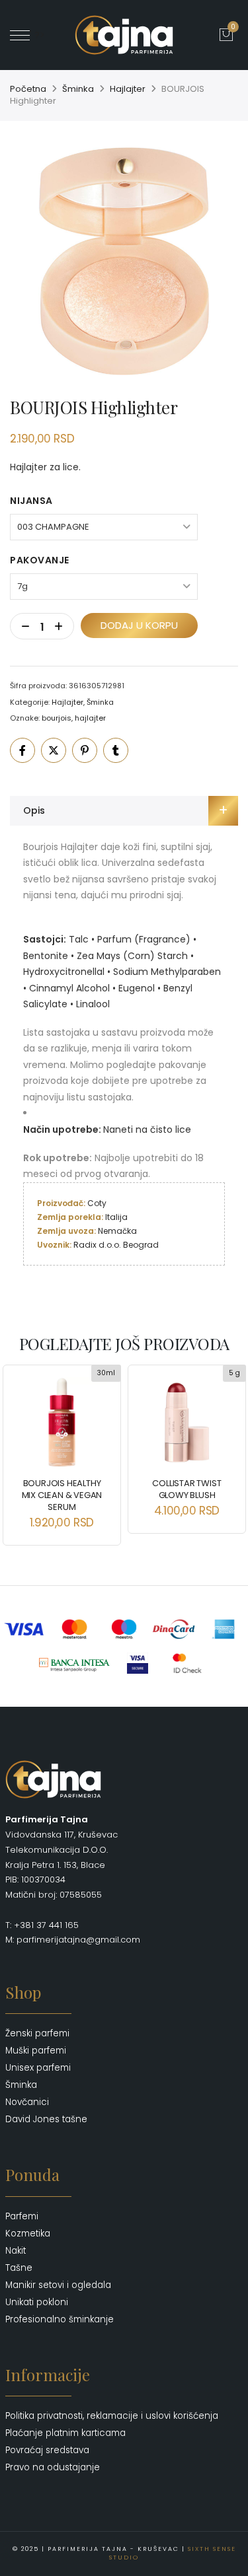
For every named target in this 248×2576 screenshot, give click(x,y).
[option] (124, 261)
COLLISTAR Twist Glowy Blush (186, 1489)
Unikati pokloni (37, 2302)
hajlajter (90, 718)
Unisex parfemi (38, 2068)
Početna (28, 89)
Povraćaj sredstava (47, 2450)
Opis (34, 810)
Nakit (16, 2251)
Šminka (78, 89)
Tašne (19, 2268)
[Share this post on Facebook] (22, 750)
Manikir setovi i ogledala (58, 2285)
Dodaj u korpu (139, 625)
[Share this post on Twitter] (54, 750)
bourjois (57, 718)
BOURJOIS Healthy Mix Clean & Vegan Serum (62, 1495)
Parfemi (22, 2216)
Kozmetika (28, 2234)
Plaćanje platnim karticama (65, 2433)
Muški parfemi (36, 2051)
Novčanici (27, 2102)
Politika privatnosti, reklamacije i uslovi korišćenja (112, 2416)
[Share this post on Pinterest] (85, 750)
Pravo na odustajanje (53, 2467)
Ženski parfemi (37, 2033)
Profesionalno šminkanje (60, 2319)
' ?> (37, 35)
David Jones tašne (46, 2119)
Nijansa (31, 501)
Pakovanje (40, 560)
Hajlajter (128, 89)
